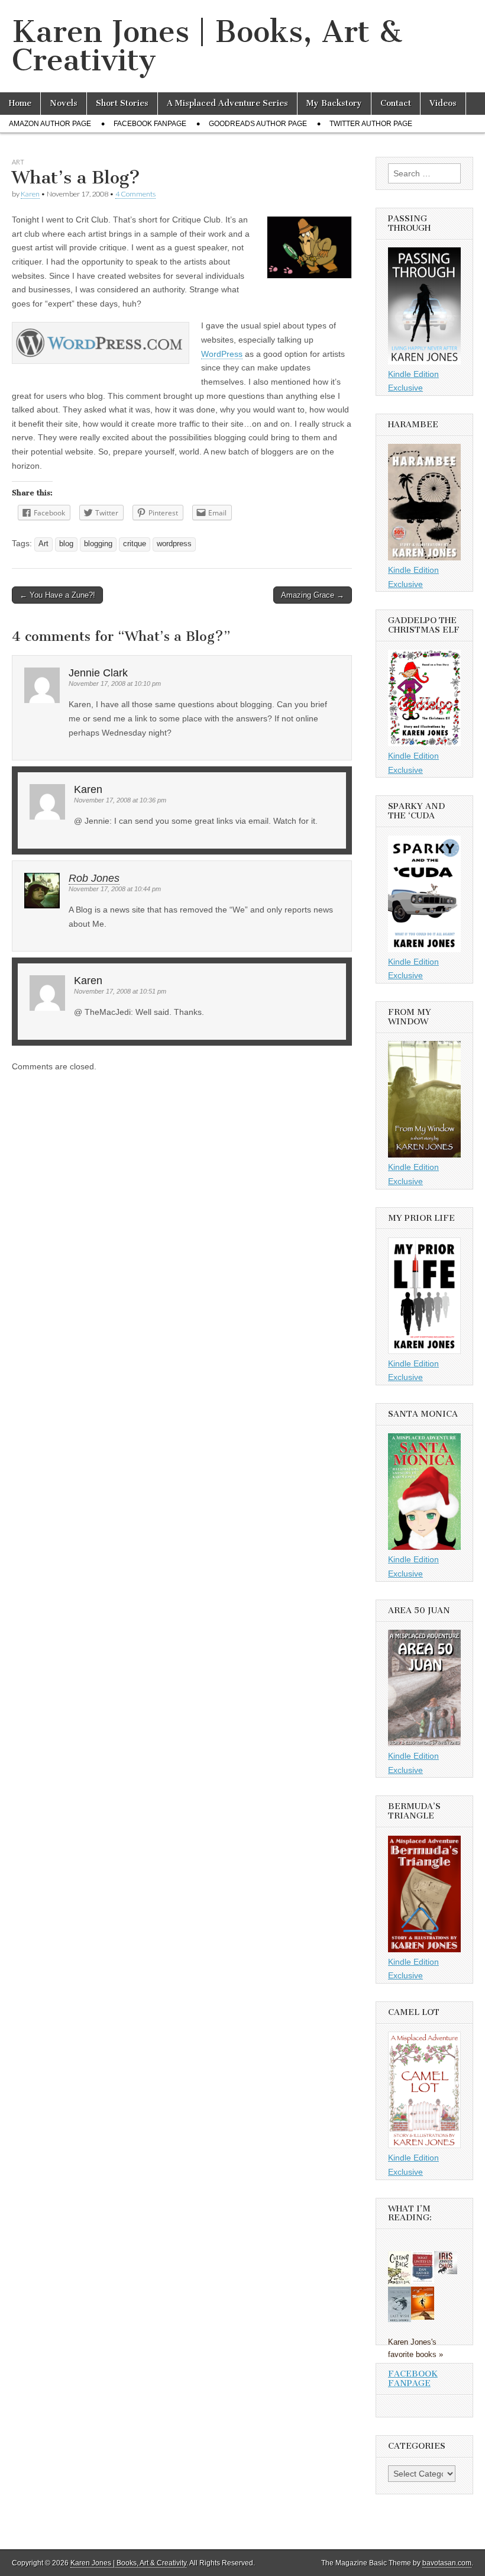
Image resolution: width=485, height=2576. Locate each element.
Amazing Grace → (313, 595)
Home (20, 103)
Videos (443, 103)
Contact (396, 103)
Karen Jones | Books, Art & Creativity (207, 46)
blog (66, 544)
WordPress (222, 354)
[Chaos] (446, 2271)
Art (18, 162)
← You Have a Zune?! (57, 595)
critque (135, 544)
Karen (30, 194)
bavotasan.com (447, 2563)
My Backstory (334, 103)
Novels (64, 103)
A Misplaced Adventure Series (227, 103)
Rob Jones (94, 878)
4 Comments (135, 194)
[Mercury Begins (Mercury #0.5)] (423, 2317)
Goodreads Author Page (258, 124)
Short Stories (122, 103)
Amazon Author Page (50, 124)
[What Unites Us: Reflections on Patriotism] (423, 2280)
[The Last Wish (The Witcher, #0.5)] (400, 2321)
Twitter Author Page (371, 124)
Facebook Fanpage (150, 124)
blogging (98, 544)
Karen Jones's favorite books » (416, 2348)
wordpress (174, 544)
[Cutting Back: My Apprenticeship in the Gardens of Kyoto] (400, 2284)
